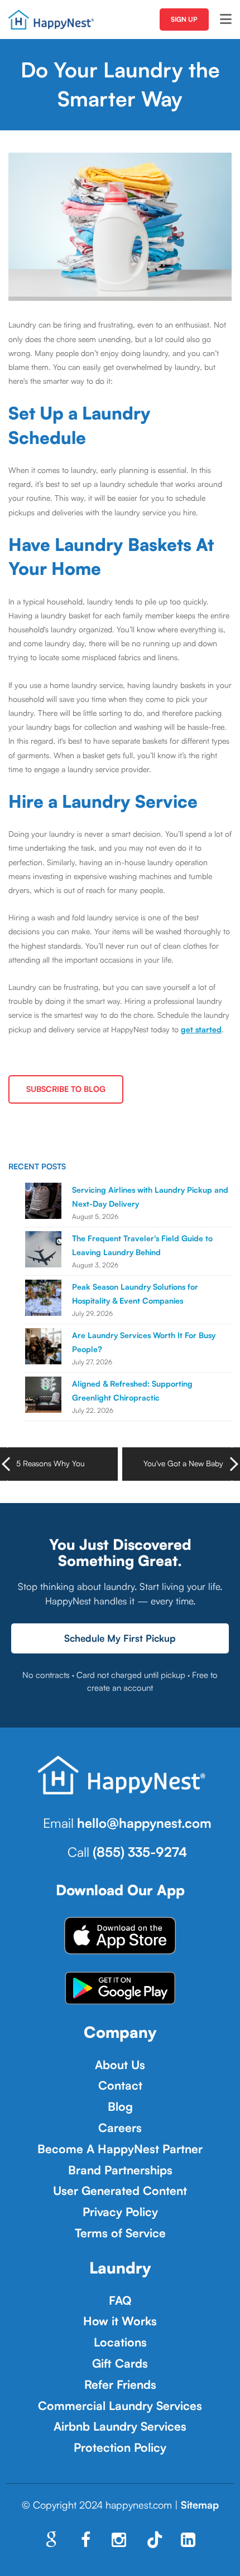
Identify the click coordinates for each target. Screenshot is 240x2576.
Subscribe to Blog (66, 1089)
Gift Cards (120, 2363)
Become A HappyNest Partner (120, 2149)
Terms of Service (120, 2233)
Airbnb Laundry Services (120, 2426)
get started (201, 1029)
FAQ (120, 2300)
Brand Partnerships (120, 2170)
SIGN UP (184, 19)
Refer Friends (120, 2384)
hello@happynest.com (144, 1823)
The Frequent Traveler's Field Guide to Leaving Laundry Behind (142, 1245)
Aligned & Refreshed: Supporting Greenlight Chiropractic (132, 1391)
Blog (120, 2106)
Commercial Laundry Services (120, 2406)
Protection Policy (120, 2447)
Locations (120, 2342)
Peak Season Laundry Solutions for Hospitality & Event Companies (135, 1294)
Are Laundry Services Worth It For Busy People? (144, 1342)
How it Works (120, 2321)
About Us (120, 2065)
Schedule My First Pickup (120, 1638)
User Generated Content (120, 2190)
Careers (120, 2128)
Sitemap (200, 2505)
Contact (120, 2085)
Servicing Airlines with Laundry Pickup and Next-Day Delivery (150, 1197)
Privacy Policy (120, 2212)
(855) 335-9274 (140, 1852)
